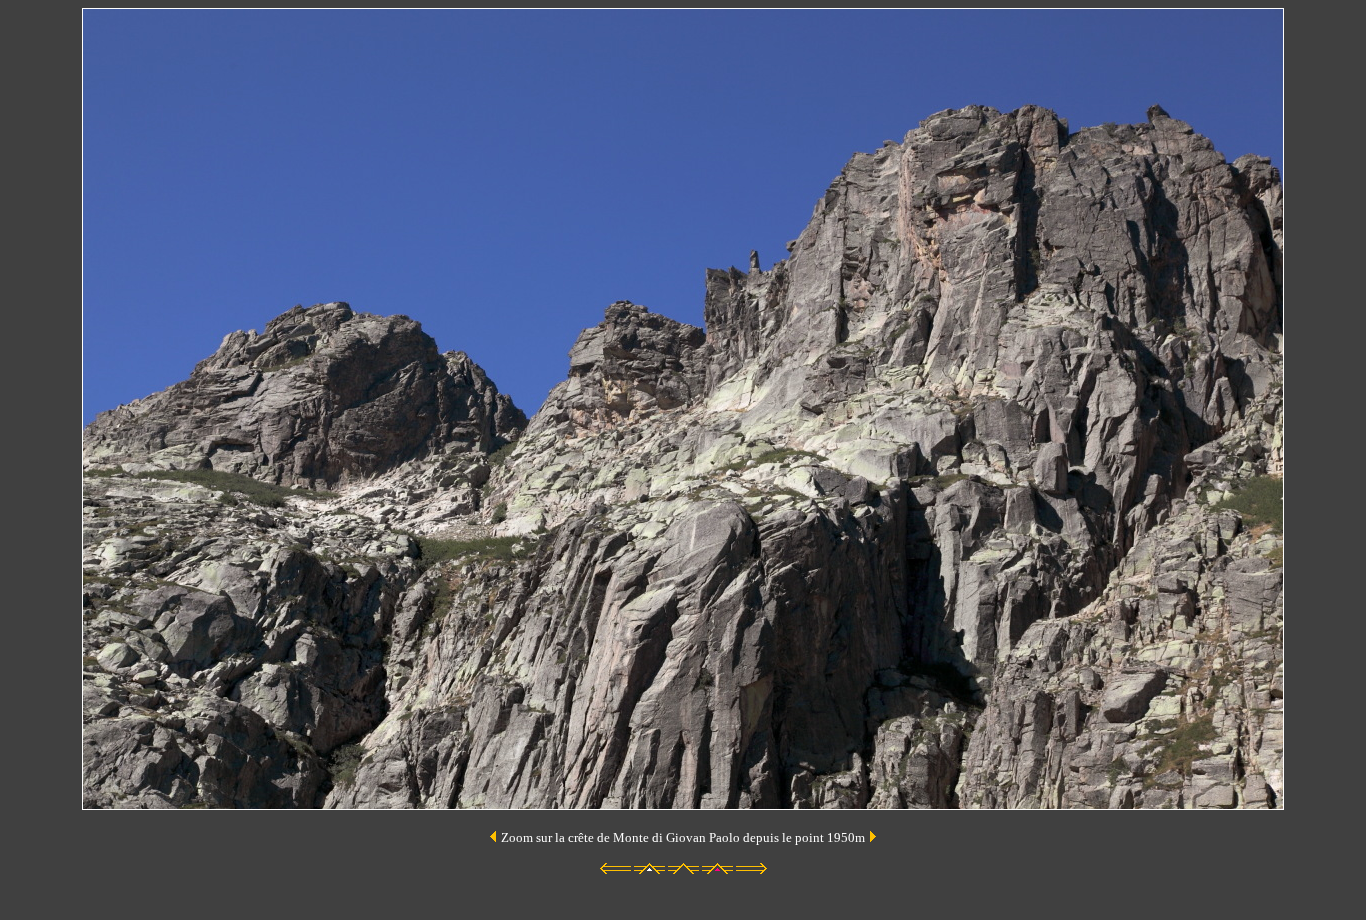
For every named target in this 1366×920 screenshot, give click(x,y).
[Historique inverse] (872, 836)
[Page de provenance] (493, 836)
